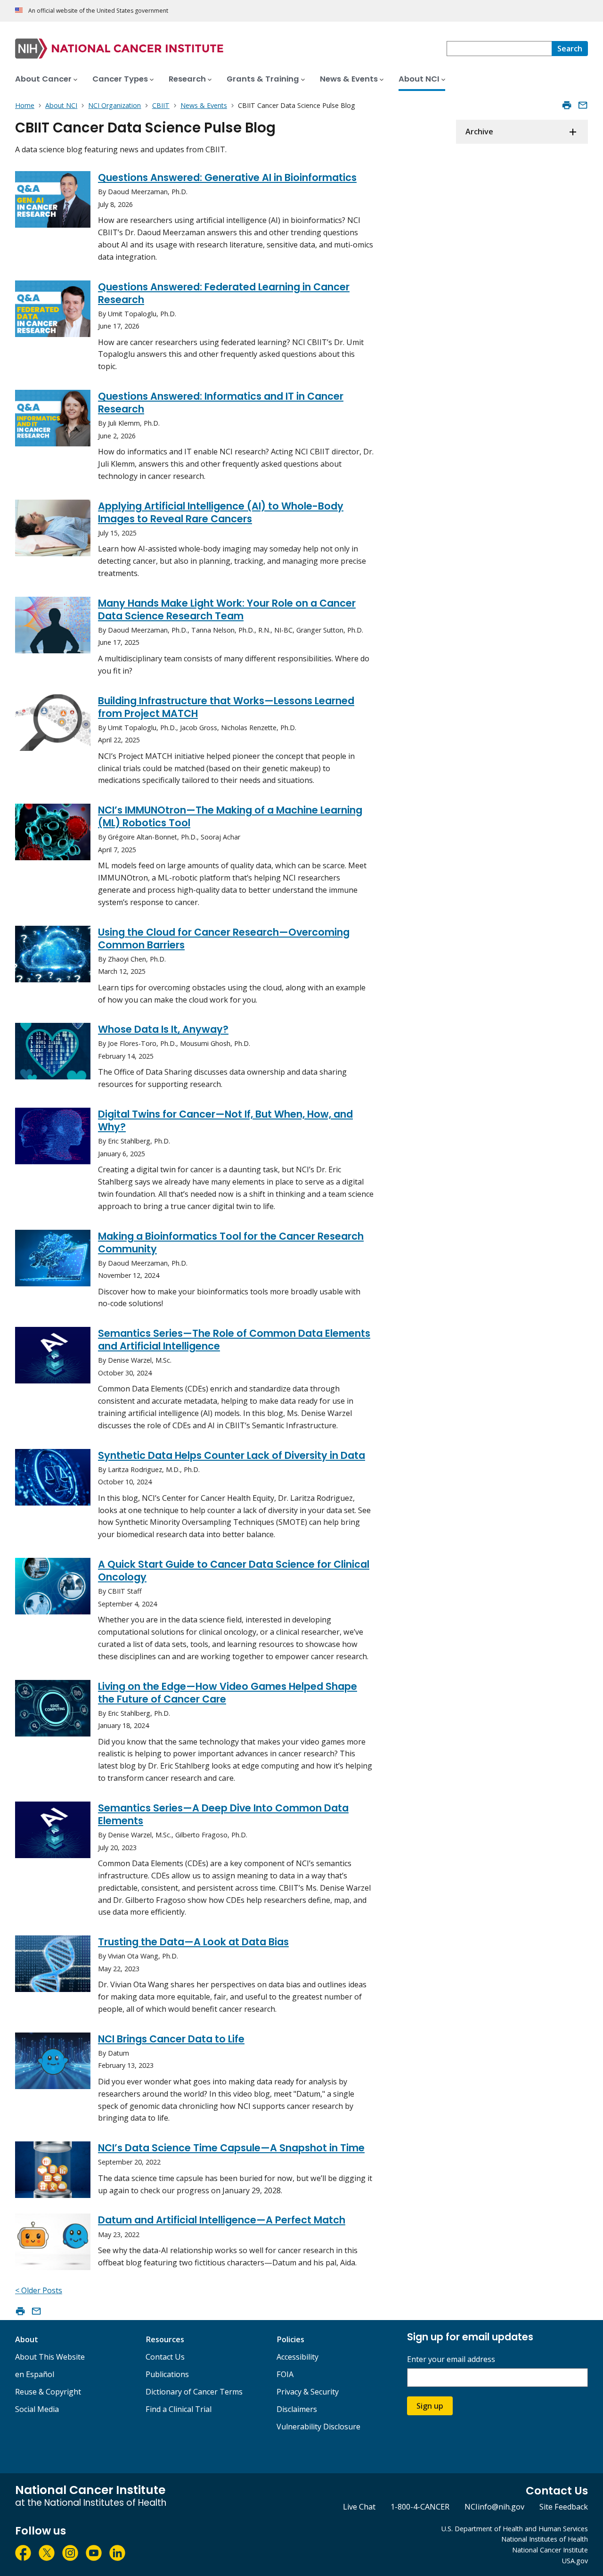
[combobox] (499, 49)
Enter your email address (451, 2359)
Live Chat (359, 2507)
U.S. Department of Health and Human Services (515, 2529)
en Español (35, 2374)
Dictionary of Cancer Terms (194, 2392)
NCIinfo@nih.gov (494, 2507)
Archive (479, 132)
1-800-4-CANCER (420, 2507)
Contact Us (165, 2357)
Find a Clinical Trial (179, 2409)
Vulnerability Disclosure (318, 2427)
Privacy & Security (308, 2392)
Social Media (37, 2409)
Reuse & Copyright (48, 2392)
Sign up (430, 2406)
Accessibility (297, 2357)
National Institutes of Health (545, 2539)
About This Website (50, 2357)
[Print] (567, 105)
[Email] (583, 105)
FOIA (285, 2374)
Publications (167, 2374)
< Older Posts (39, 2290)
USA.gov (575, 2561)
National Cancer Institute (550, 2550)
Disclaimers (297, 2409)
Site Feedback (564, 2507)
